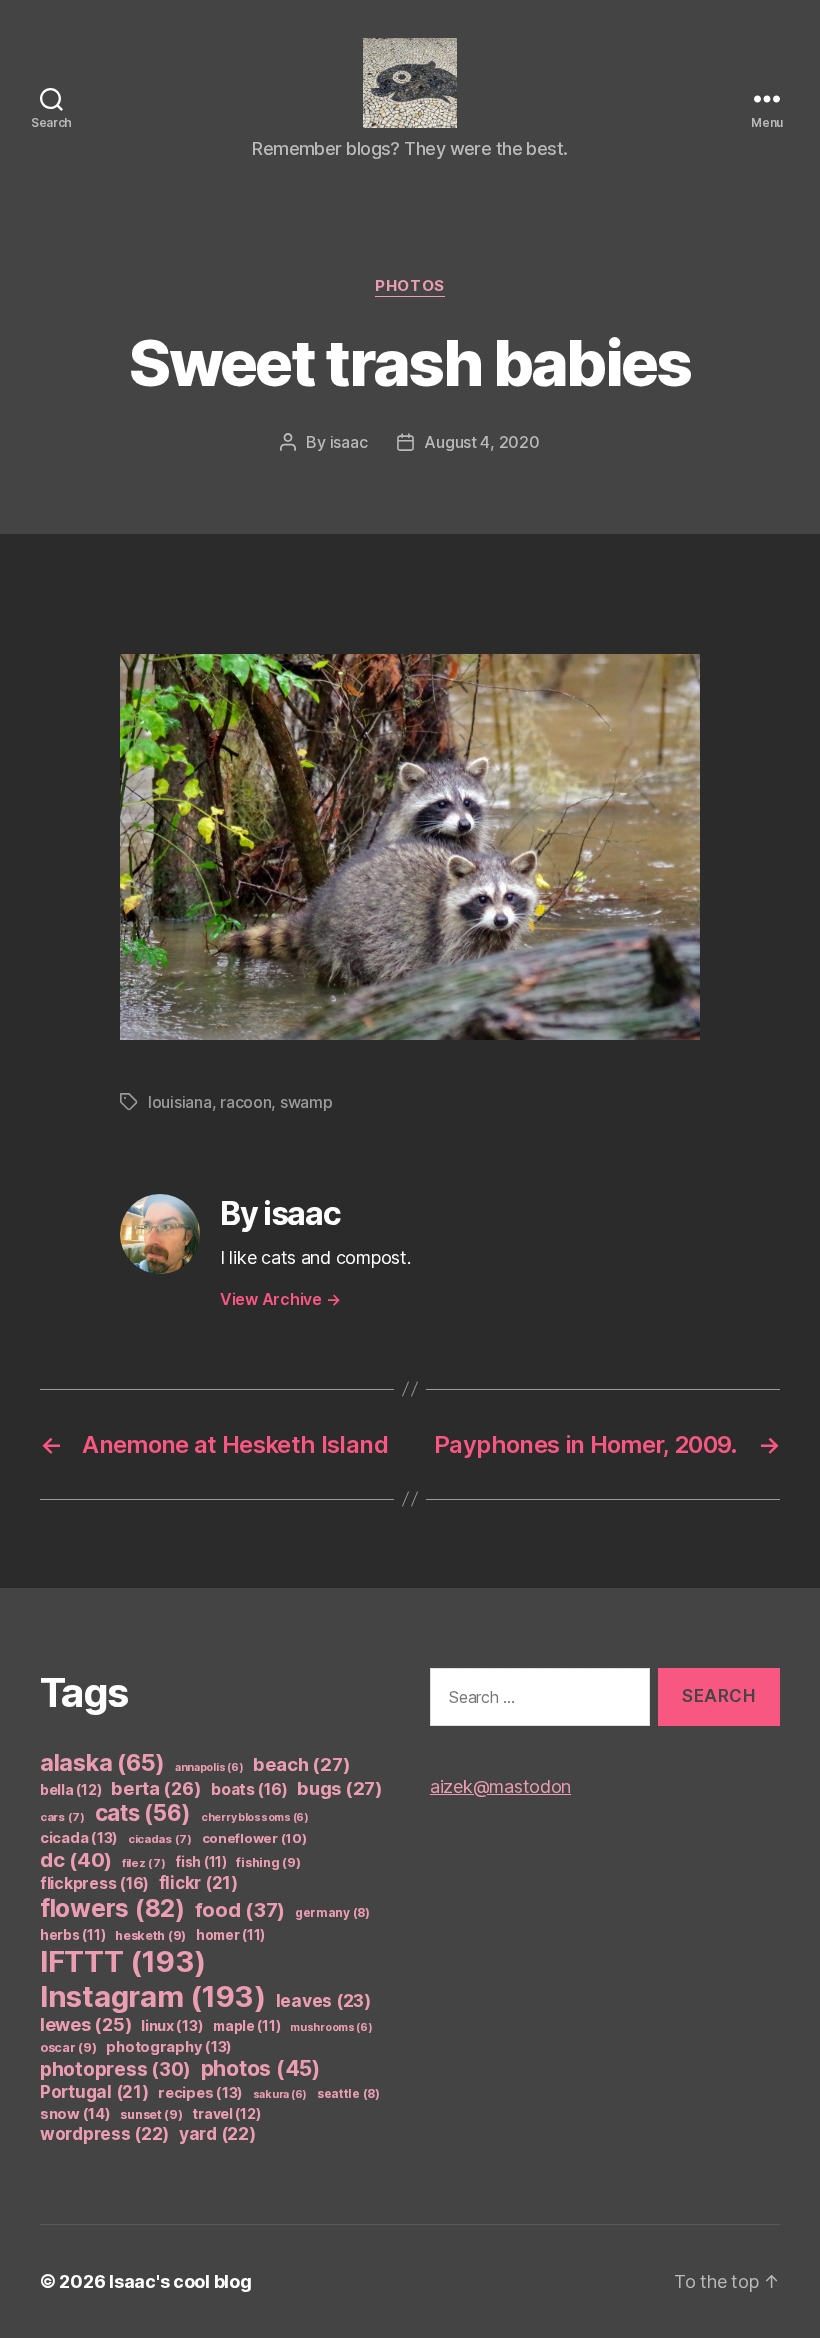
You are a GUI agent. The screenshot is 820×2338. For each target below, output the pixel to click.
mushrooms (331, 2027)
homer (230, 1935)
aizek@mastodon (500, 1786)
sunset (151, 2114)
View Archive (280, 1299)
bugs (340, 1788)
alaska (102, 1762)
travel (226, 2113)
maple (246, 2026)
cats (143, 1812)
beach (301, 1764)
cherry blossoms (255, 1817)
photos (409, 286)
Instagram (153, 1996)
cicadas (160, 1839)
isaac (349, 442)
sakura (280, 2094)
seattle (348, 2093)
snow (75, 2114)
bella (70, 1789)
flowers (112, 1908)
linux (172, 2026)
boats (249, 1789)
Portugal (94, 2092)
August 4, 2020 (481, 442)
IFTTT (123, 1961)
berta (156, 1788)
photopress (115, 2069)
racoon (245, 1102)
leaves (323, 2000)
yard (217, 2133)
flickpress (94, 1883)
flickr (198, 1883)
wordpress (104, 2133)
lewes (85, 2024)
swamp (306, 1102)
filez (144, 1863)
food (240, 1910)
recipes (200, 2093)
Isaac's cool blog (180, 2281)
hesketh (150, 1935)
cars (62, 1817)
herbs (72, 1935)
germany (332, 1912)
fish (201, 1862)
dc (76, 1859)
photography (169, 2047)
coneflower (254, 1838)
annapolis (209, 1767)
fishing (268, 1862)
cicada (79, 1838)
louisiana (180, 1102)
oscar (68, 2047)
